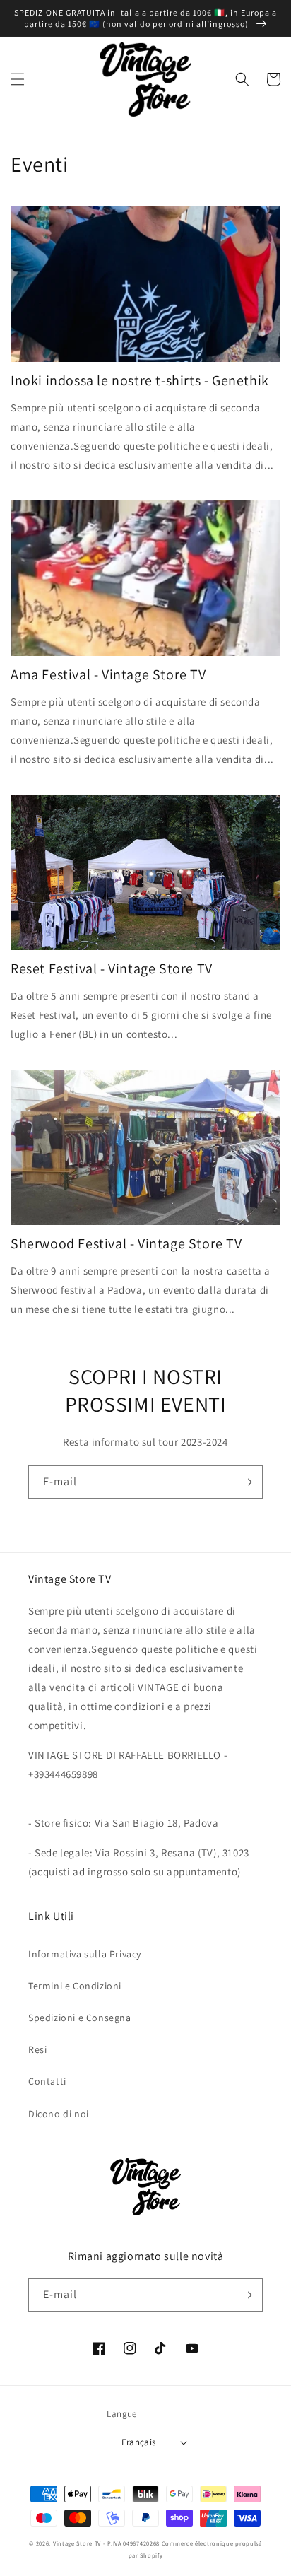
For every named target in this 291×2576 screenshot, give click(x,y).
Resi (37, 2049)
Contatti (47, 2081)
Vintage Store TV (77, 2543)
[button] (18, 79)
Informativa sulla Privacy (85, 1954)
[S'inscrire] (247, 1482)
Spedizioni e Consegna (80, 2018)
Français (138, 2442)
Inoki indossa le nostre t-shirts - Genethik (140, 380)
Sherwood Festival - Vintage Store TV (126, 1243)
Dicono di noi (59, 2114)
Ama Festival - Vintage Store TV (108, 674)
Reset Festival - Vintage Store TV (112, 968)
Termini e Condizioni (75, 1986)
